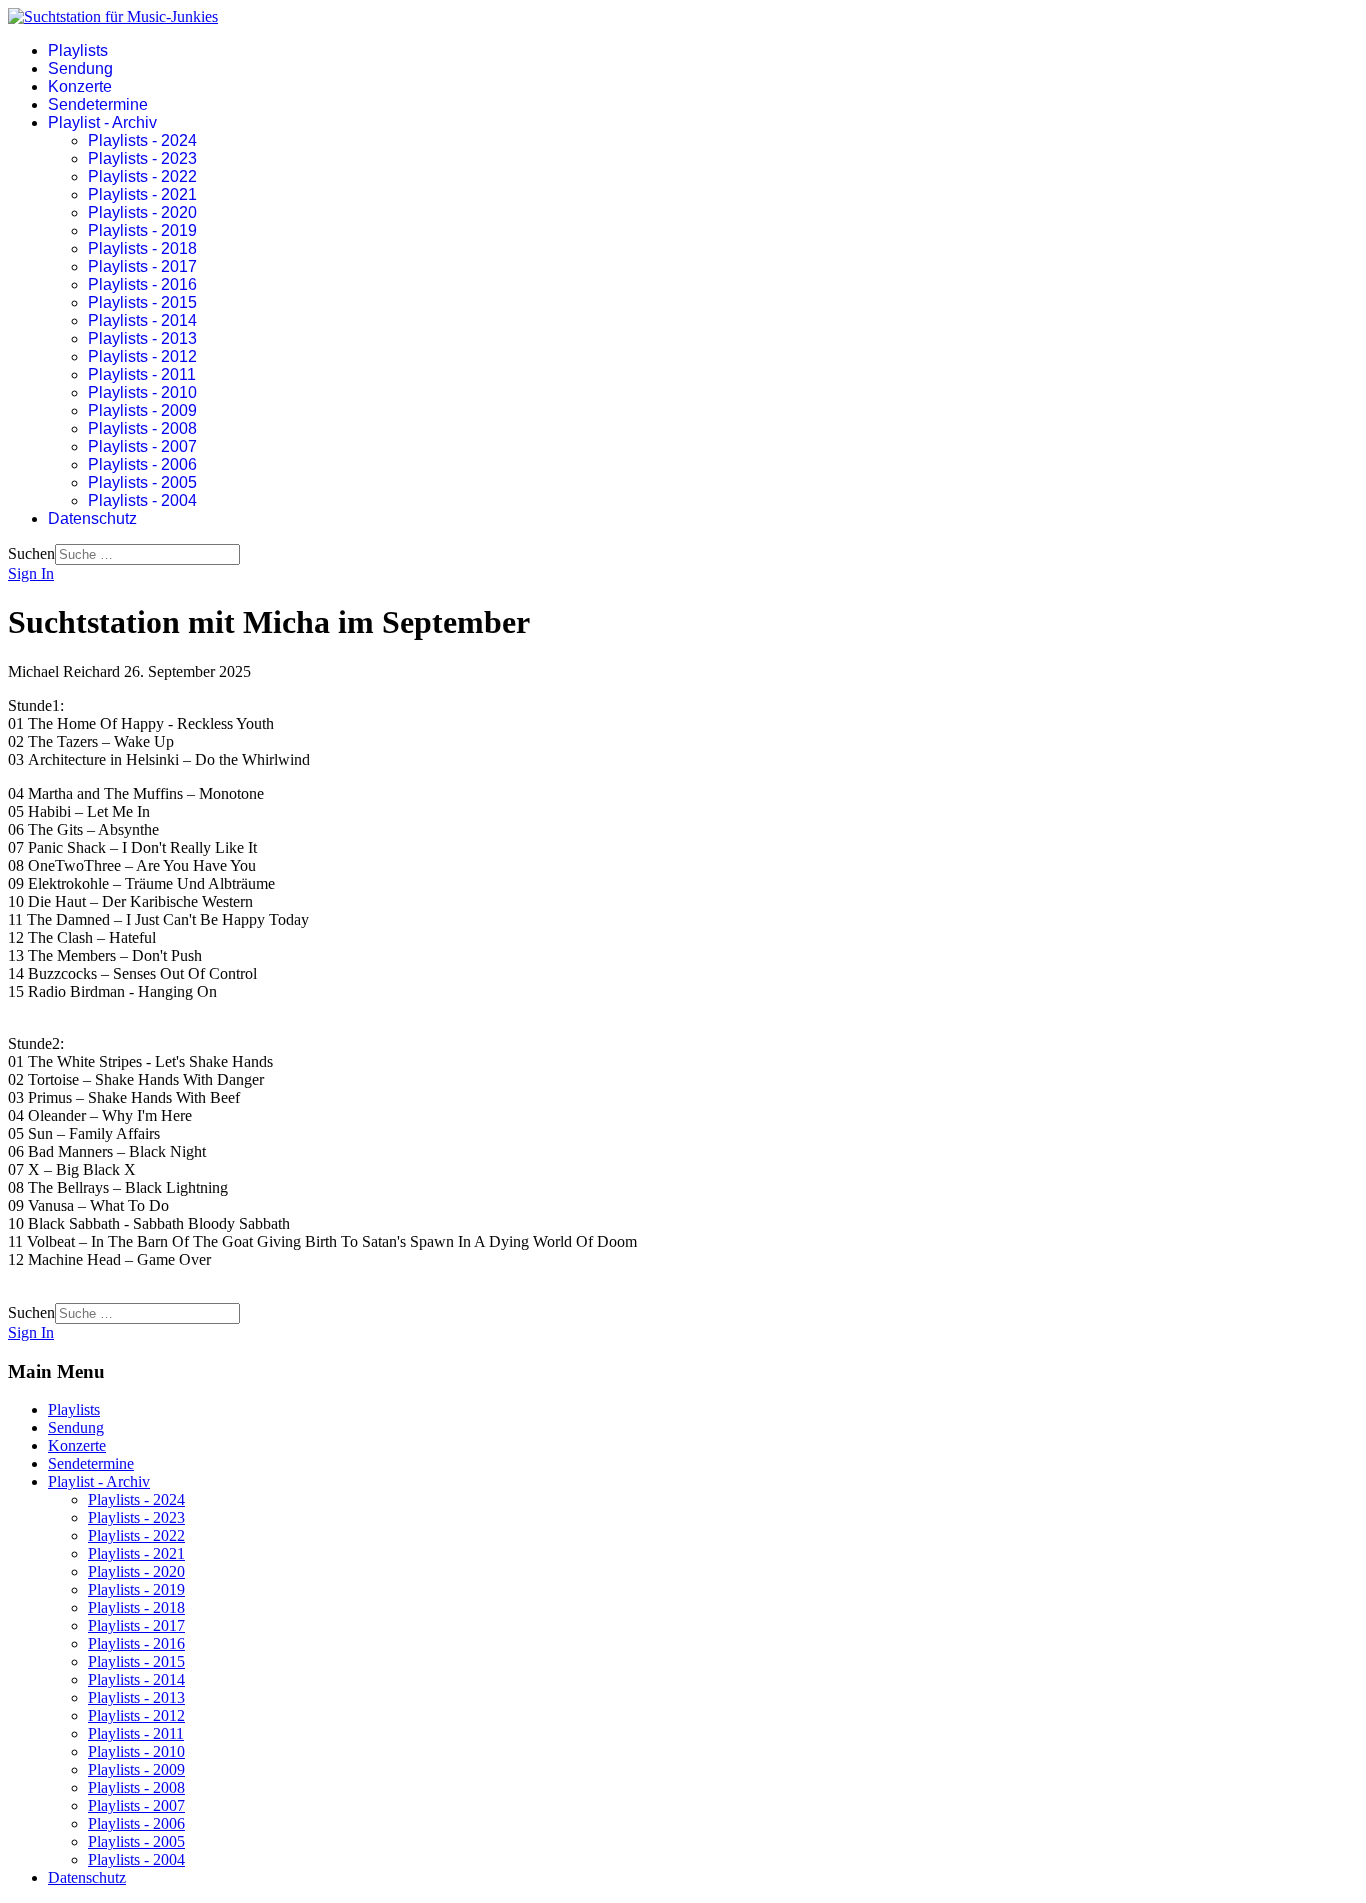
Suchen (31, 553)
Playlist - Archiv (102, 122)
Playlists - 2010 (142, 392)
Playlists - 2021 (142, 194)
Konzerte (80, 86)
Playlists (78, 50)
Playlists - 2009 (142, 410)
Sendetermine (98, 104)
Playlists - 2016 (142, 284)
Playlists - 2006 (142, 464)
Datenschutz (92, 518)
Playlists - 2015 (142, 302)
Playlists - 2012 (142, 356)
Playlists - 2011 (142, 374)
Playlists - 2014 (142, 320)
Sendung (80, 68)
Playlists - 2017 (142, 266)
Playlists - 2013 (142, 338)
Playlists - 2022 (142, 176)
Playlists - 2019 (142, 230)
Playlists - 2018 (142, 248)
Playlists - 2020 (142, 212)
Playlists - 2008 (142, 428)
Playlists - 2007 (142, 446)
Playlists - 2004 (142, 500)
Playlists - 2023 (142, 158)
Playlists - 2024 (142, 140)
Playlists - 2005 (142, 482)
